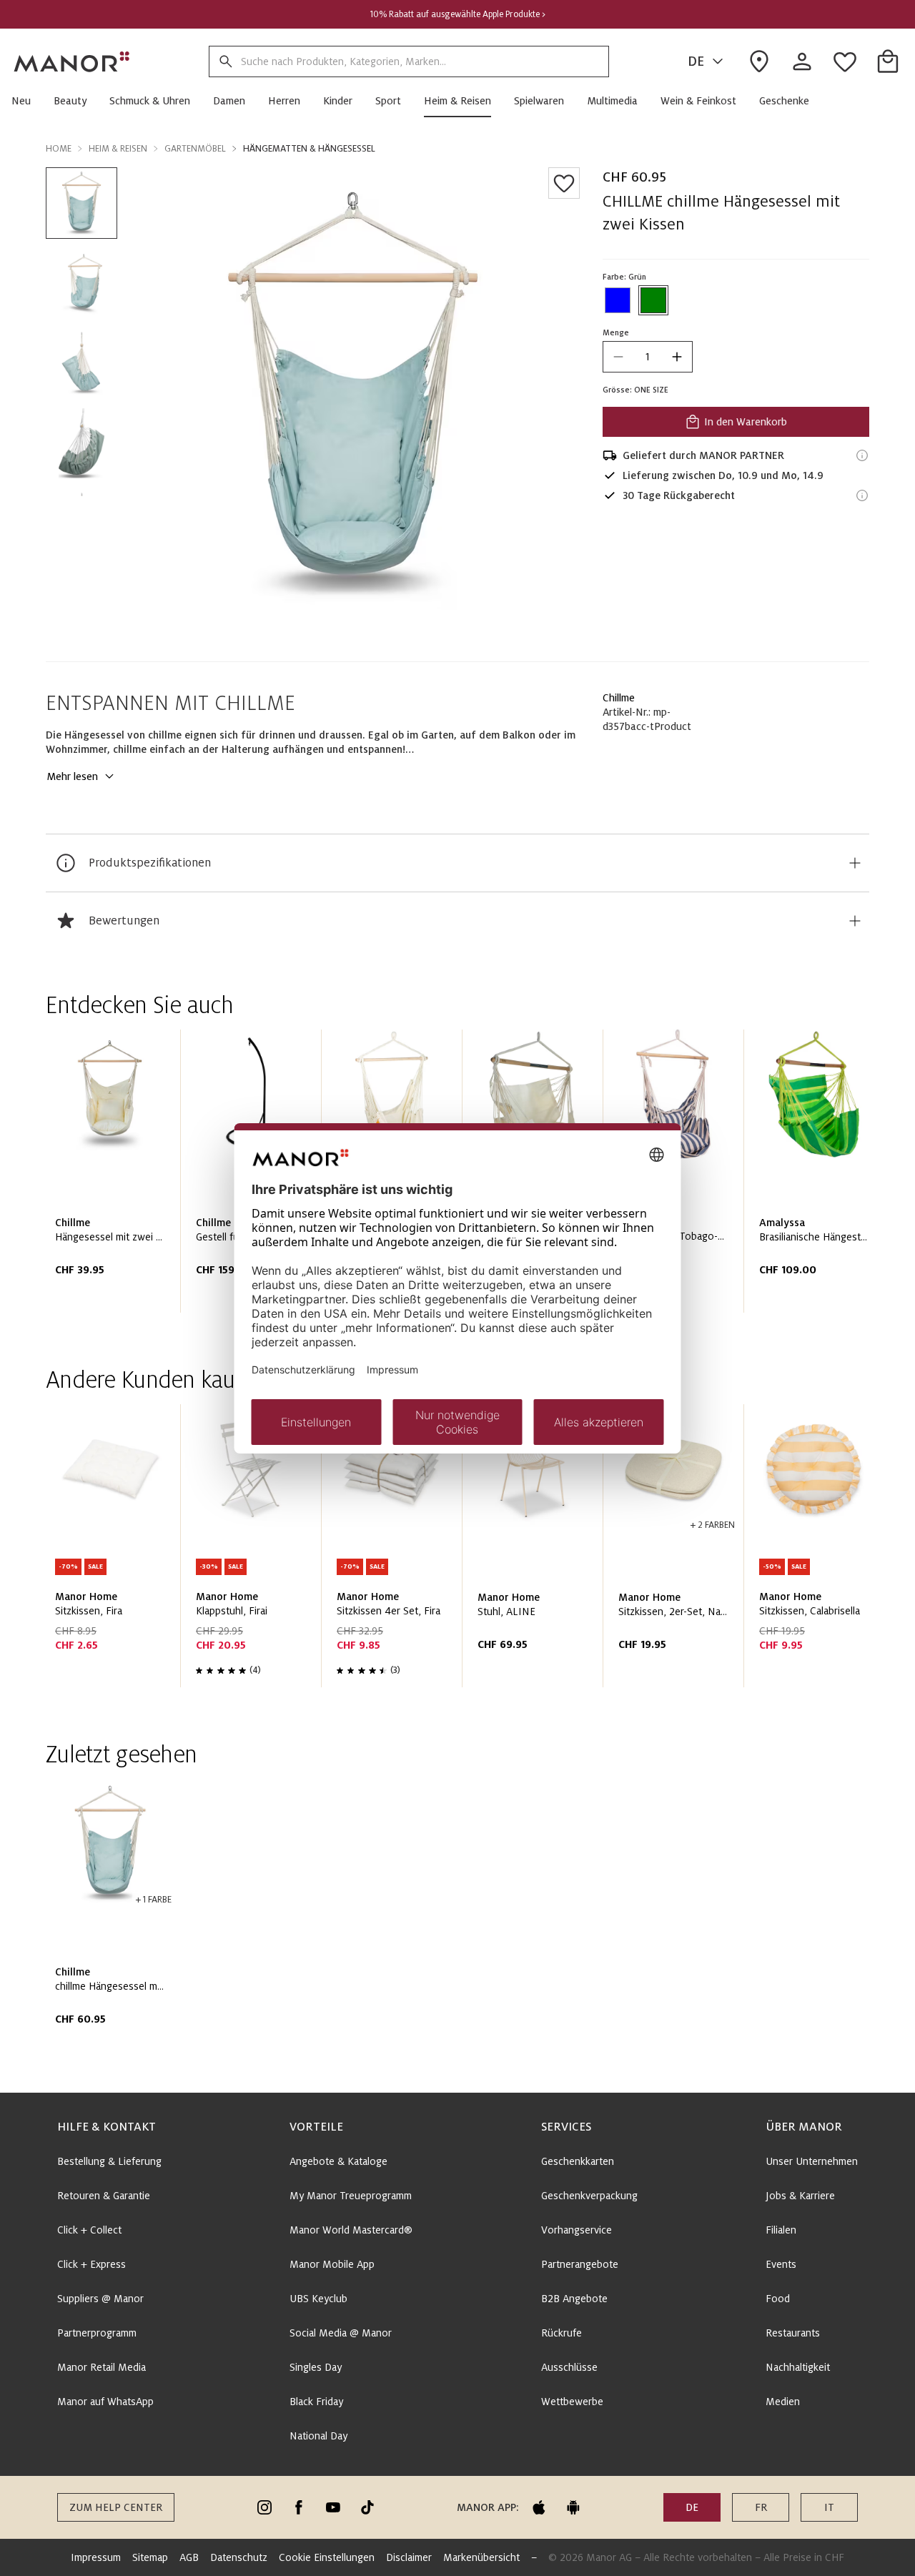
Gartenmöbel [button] (195, 149)
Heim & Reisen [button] (118, 149)
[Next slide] (818, 1177)
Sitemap (150, 2557)
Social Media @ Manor (341, 2333)
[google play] (573, 2507)
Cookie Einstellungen (327, 2557)
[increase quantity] (677, 357)
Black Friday (316, 2402)
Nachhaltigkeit (798, 2367)
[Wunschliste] (564, 183)
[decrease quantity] (618, 357)
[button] (27, 101)
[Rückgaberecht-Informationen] (862, 495)
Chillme (619, 698)
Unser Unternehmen (812, 2161)
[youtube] (333, 2507)
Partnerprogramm (97, 2333)
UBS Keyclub (318, 2299)
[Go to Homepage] (72, 61)
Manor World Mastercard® (351, 2230)
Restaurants (793, 2333)
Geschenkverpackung (589, 2196)
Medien (783, 2402)
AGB (189, 2557)
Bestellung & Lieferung (109, 2161)
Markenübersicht (481, 2557)
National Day (318, 2436)
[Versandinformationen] (862, 455)
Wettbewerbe (572, 2402)
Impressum (96, 2557)
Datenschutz (239, 2557)
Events (781, 2264)
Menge (616, 332)
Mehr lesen (72, 776)
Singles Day (316, 2367)
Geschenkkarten (578, 2161)
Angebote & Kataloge (338, 2161)
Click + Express (91, 2264)
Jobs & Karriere (800, 2196)
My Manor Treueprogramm (351, 2196)
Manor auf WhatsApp (105, 2402)
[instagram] (264, 2507)
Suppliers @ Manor (100, 2299)
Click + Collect (89, 2230)
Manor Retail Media (102, 2367)
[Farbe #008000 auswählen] (653, 300)
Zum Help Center (116, 2507)
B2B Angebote (574, 2299)
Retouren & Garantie (104, 2196)
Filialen (781, 2230)
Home (59, 149)
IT (829, 2507)
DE (696, 61)
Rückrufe (562, 2333)
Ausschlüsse (569, 2367)
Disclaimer (409, 2557)
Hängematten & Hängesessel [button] (309, 149)
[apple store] (539, 2507)
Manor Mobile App (332, 2264)
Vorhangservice (577, 2230)
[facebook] (299, 2507)
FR (761, 2507)
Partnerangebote (580, 2264)
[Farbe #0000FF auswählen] (618, 300)
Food (778, 2299)
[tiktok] (367, 2507)
